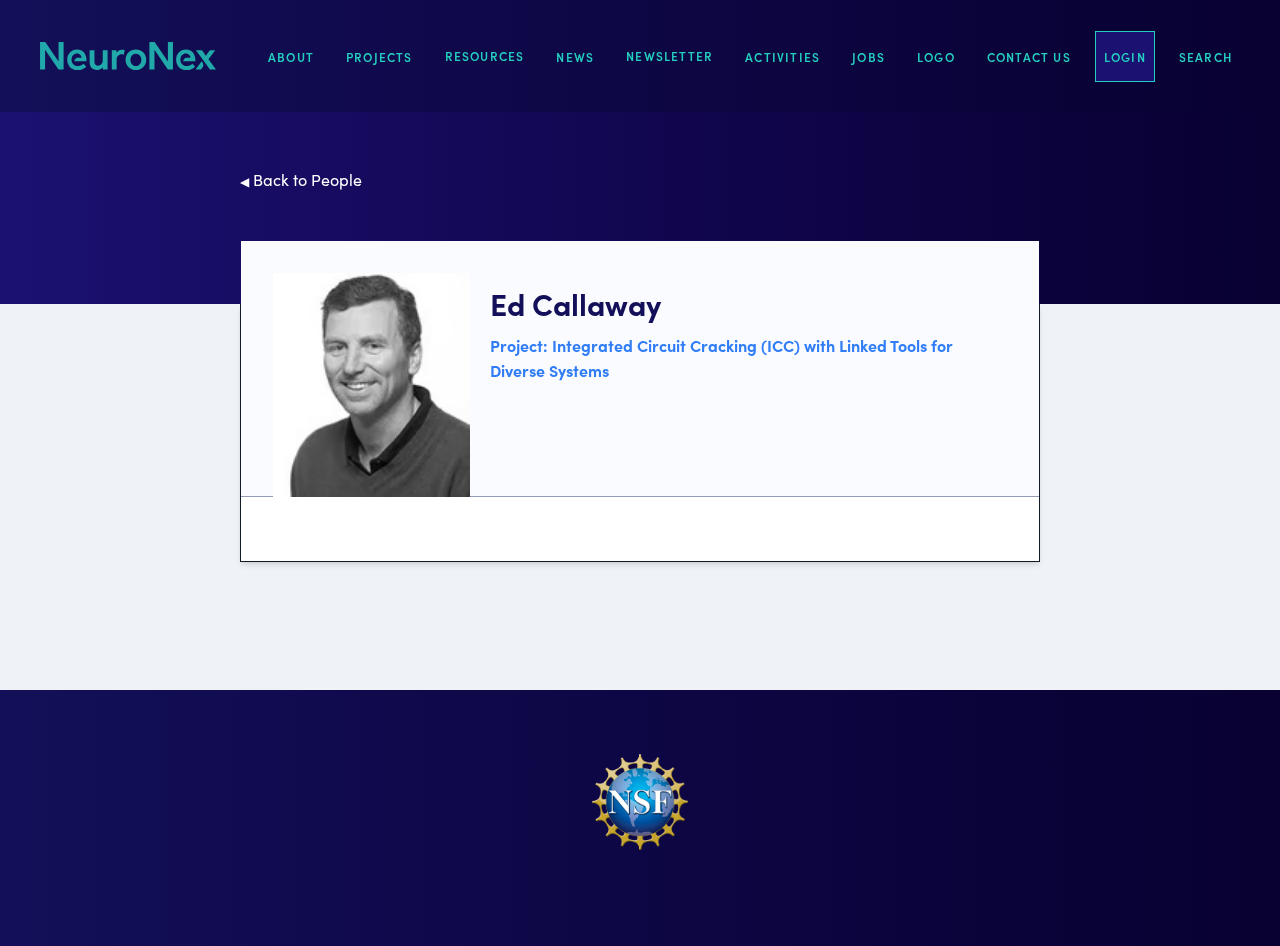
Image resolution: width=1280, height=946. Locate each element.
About (291, 56)
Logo (936, 56)
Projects (379, 56)
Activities (782, 56)
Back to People (301, 179)
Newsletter (669, 55)
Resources (485, 55)
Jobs (868, 56)
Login (1125, 56)
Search (1205, 56)
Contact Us (1029, 56)
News (575, 56)
